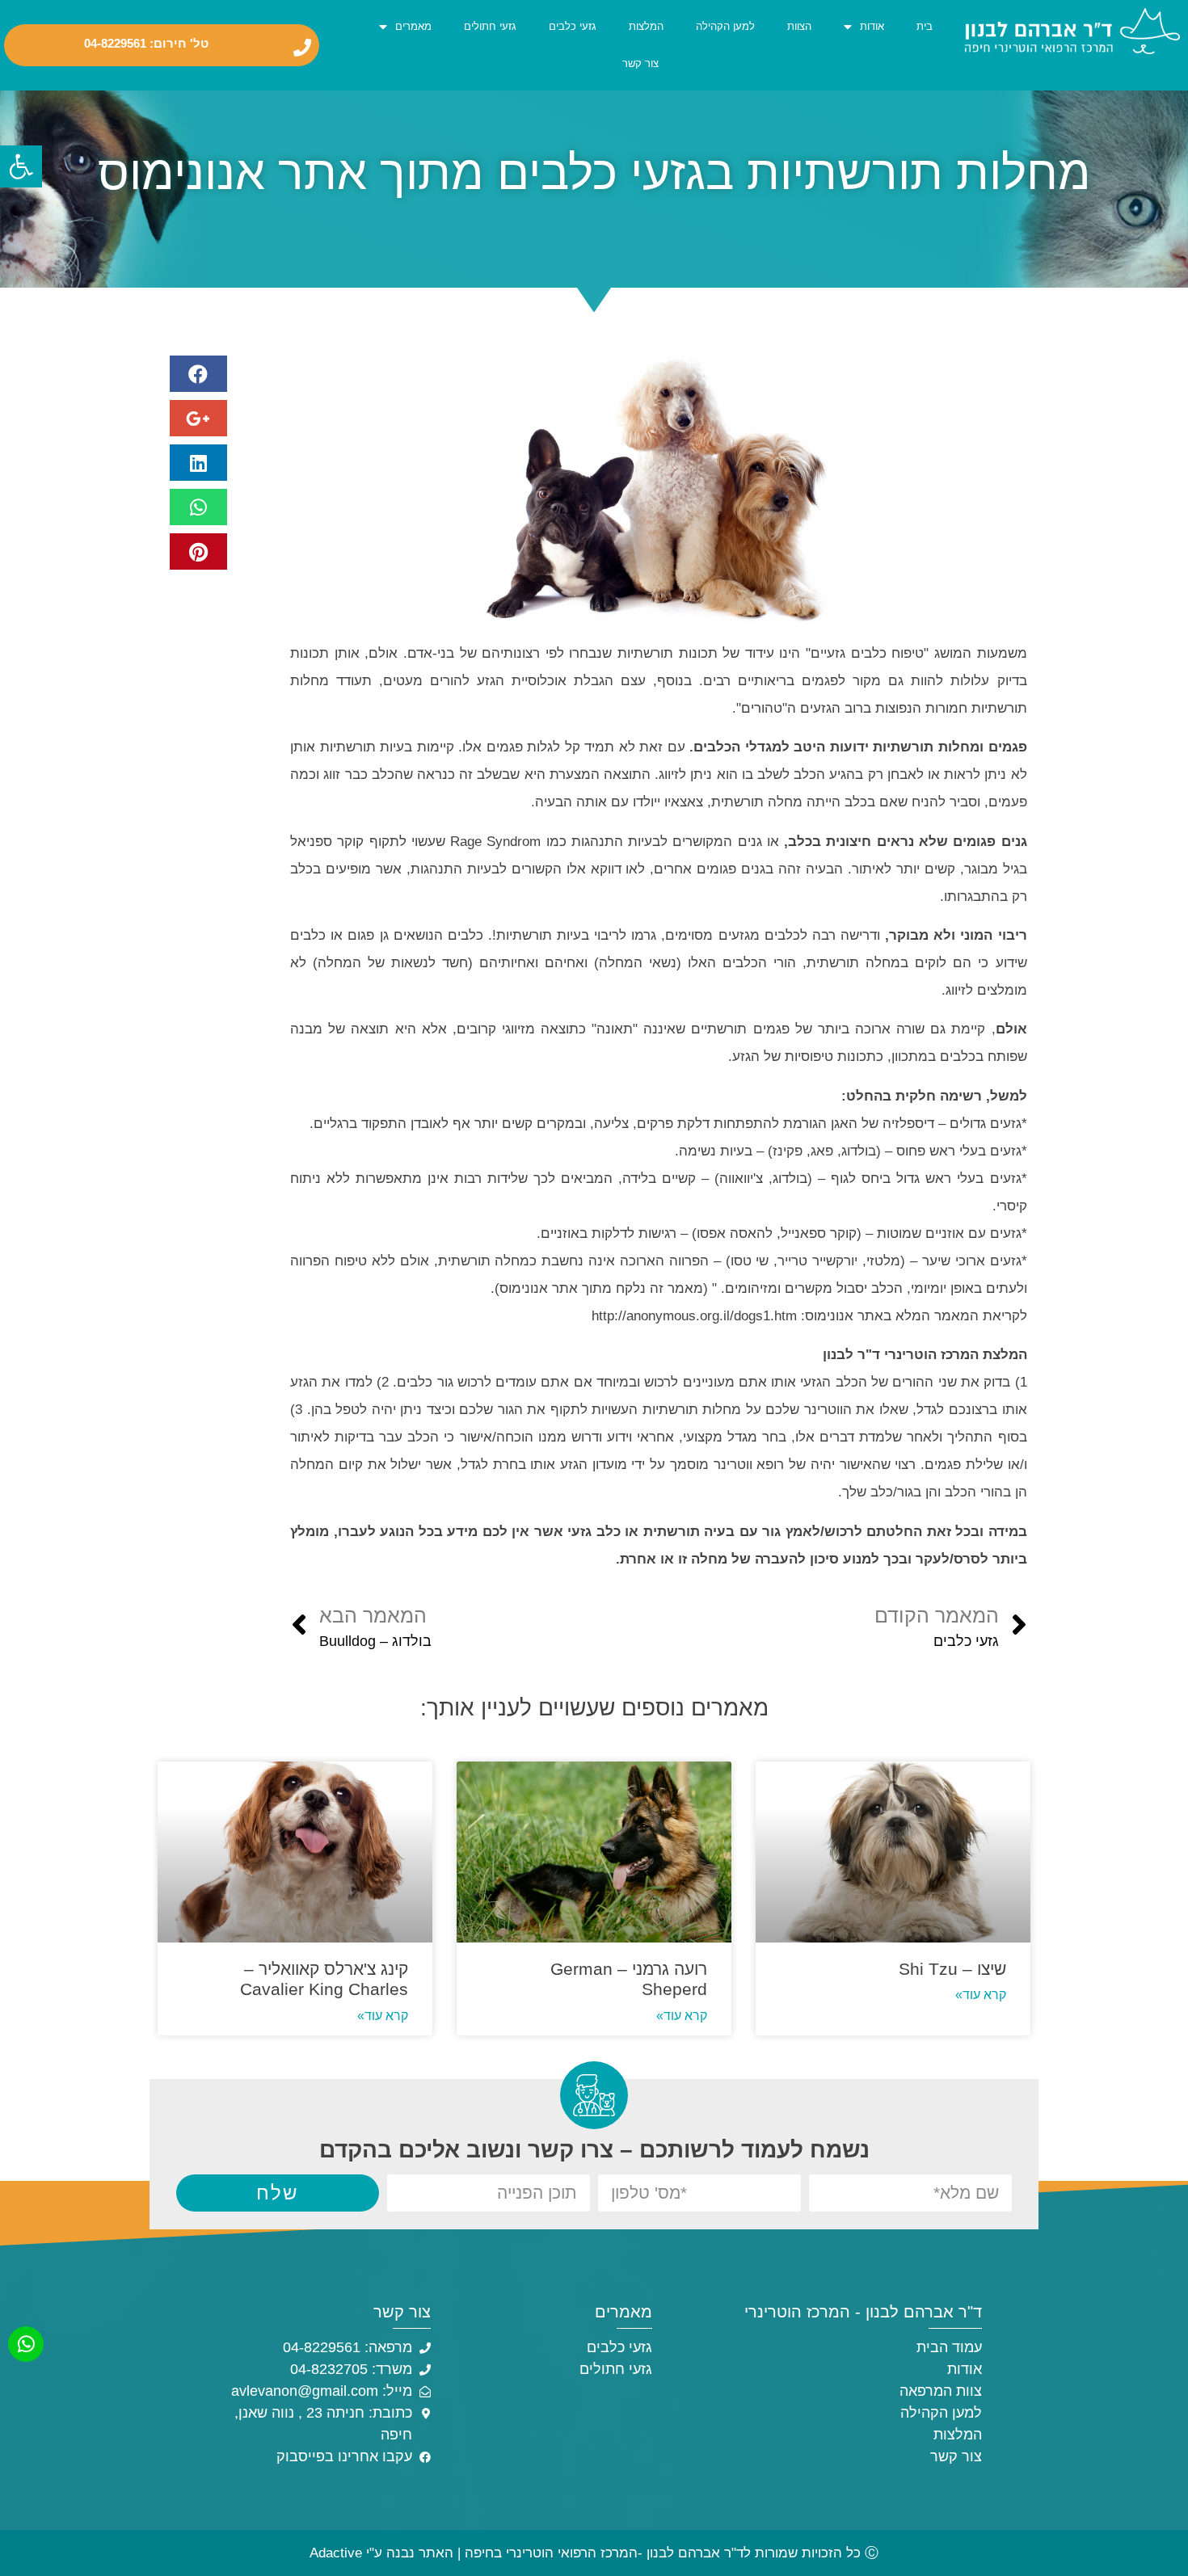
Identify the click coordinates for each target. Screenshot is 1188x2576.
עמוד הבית (949, 2347)
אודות (872, 26)
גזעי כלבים (573, 26)
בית (925, 26)
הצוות (799, 26)
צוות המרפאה (941, 2391)
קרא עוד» (981, 1995)
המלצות (646, 26)
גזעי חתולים (490, 26)
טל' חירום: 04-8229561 (146, 44)
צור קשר (640, 63)
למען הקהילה (725, 26)
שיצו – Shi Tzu (952, 1969)
